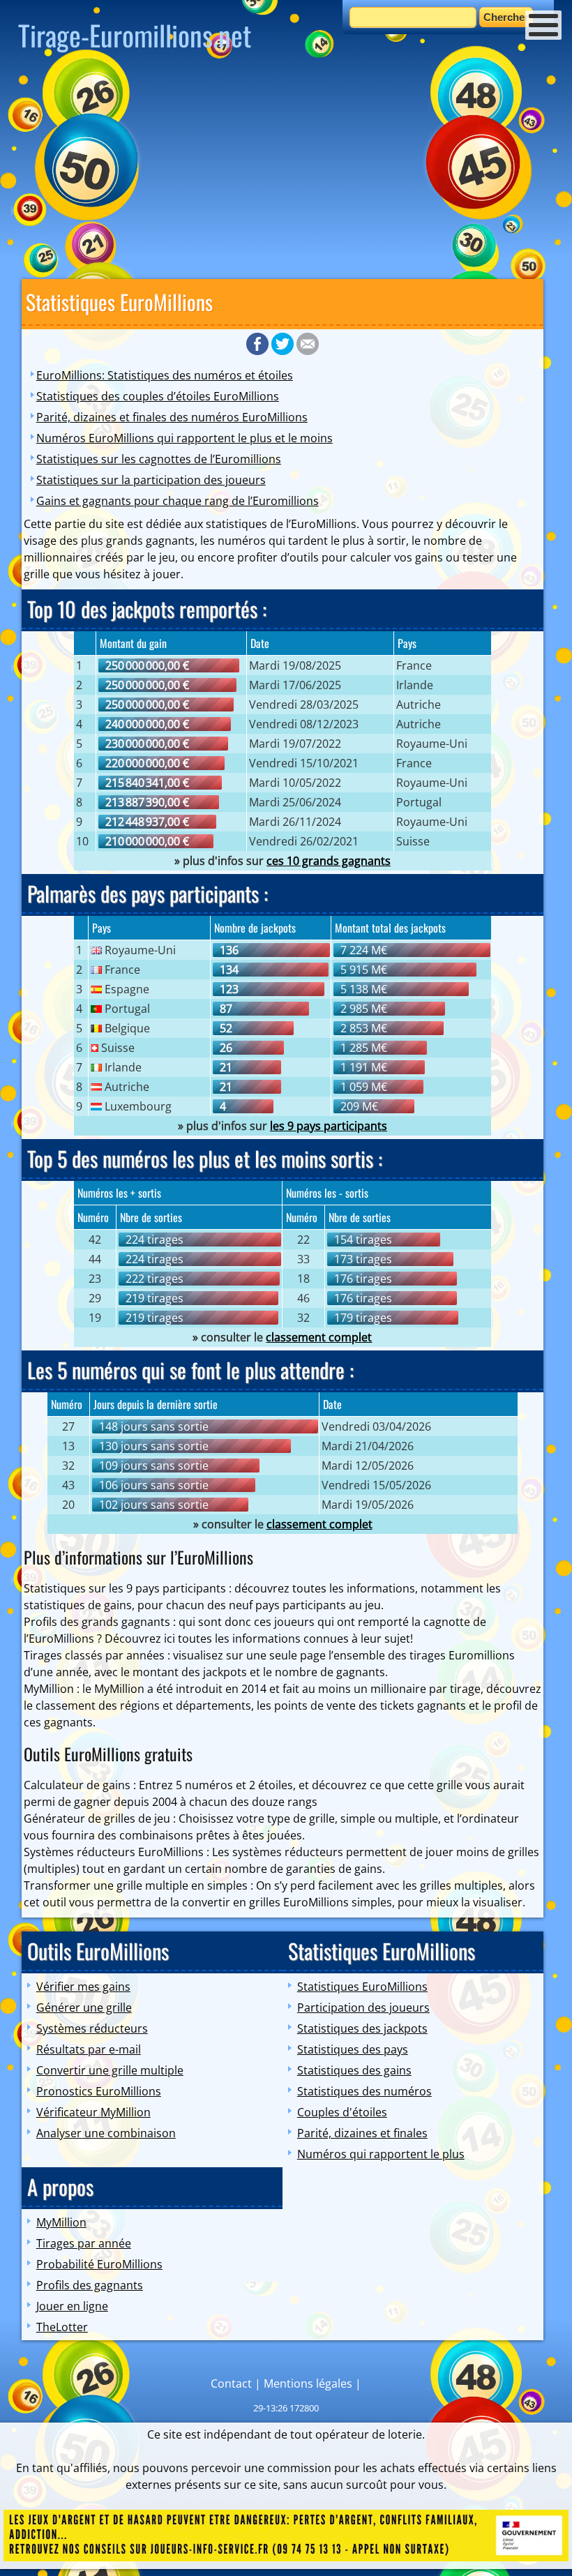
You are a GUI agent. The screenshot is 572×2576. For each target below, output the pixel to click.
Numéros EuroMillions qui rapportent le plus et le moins (185, 438)
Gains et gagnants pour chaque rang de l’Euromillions (178, 501)
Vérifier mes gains (83, 1987)
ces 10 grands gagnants (329, 861)
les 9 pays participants (329, 1126)
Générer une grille (84, 2008)
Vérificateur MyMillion (93, 2112)
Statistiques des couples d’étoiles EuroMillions (158, 396)
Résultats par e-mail (89, 2049)
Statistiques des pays (353, 2049)
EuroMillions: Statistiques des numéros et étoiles (165, 375)
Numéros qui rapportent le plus (381, 2154)
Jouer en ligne (72, 2306)
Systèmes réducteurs (92, 2028)
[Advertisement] (286, 171)
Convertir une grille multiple (110, 2070)
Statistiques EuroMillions (362, 1987)
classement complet (319, 1337)
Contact (231, 2383)
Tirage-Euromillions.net (135, 35)
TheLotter (62, 2327)
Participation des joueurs (363, 2008)
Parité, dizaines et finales (362, 2133)
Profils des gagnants (90, 2285)
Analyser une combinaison (106, 2133)
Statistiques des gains (354, 2070)
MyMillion (61, 2222)
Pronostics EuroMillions (99, 2091)
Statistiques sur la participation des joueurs (151, 480)
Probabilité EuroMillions (99, 2264)
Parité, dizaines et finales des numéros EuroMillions (172, 417)
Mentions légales (308, 2383)
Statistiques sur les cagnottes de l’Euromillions (159, 459)
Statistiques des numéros (364, 2091)
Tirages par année (84, 2243)
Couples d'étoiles (342, 2112)
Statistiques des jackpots (362, 2028)
